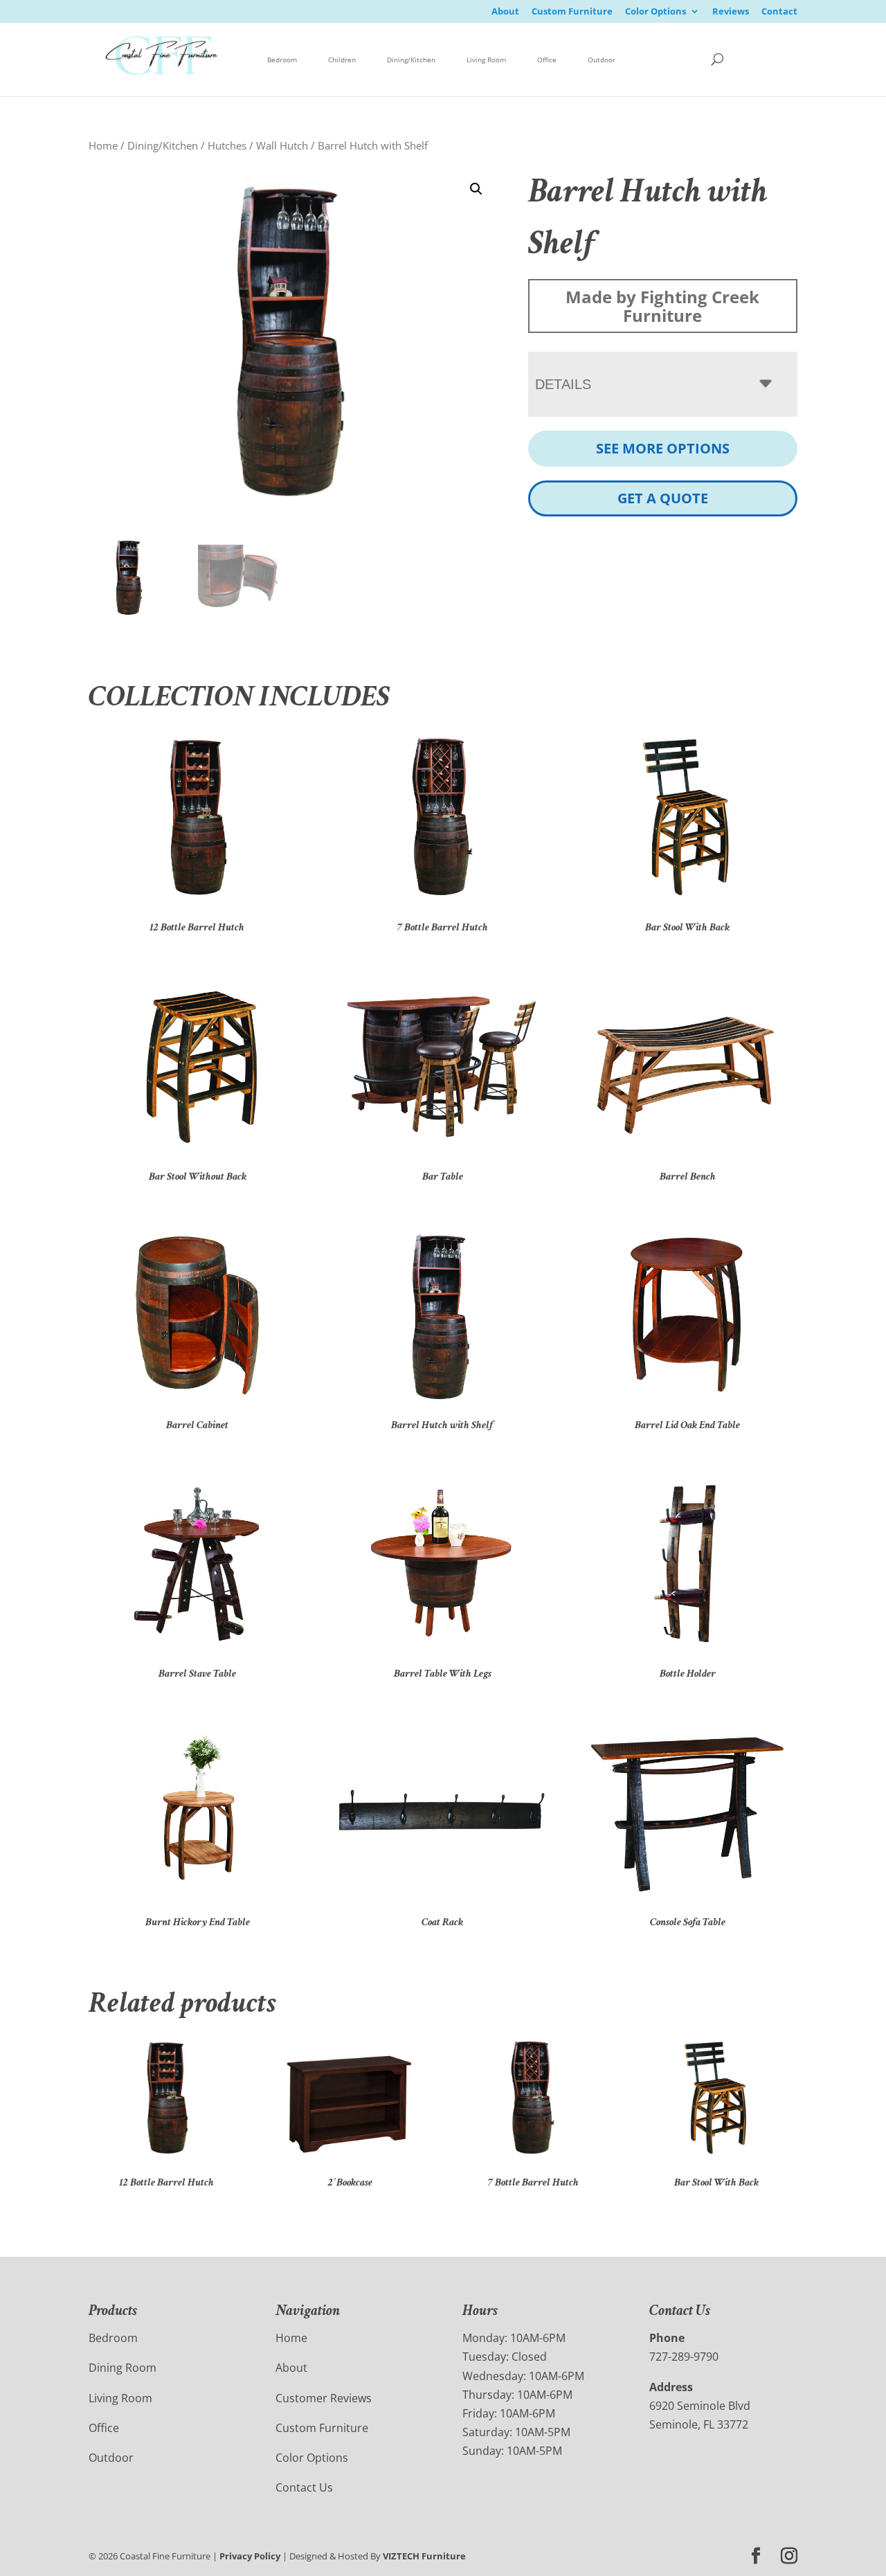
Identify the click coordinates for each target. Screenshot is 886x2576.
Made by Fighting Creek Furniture (662, 306)
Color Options (656, 12)
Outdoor (602, 60)
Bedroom (282, 60)
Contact (779, 12)
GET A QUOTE (663, 498)
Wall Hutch (282, 145)
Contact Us (304, 2487)
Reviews (731, 12)
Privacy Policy (250, 2556)
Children (342, 60)
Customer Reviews (324, 2398)
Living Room (486, 60)
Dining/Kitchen (411, 60)
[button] (476, 189)
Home (103, 145)
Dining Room (123, 2368)
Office (547, 60)
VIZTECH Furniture (424, 2556)
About (505, 12)
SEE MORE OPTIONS (663, 448)
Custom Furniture (572, 12)
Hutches (227, 145)
